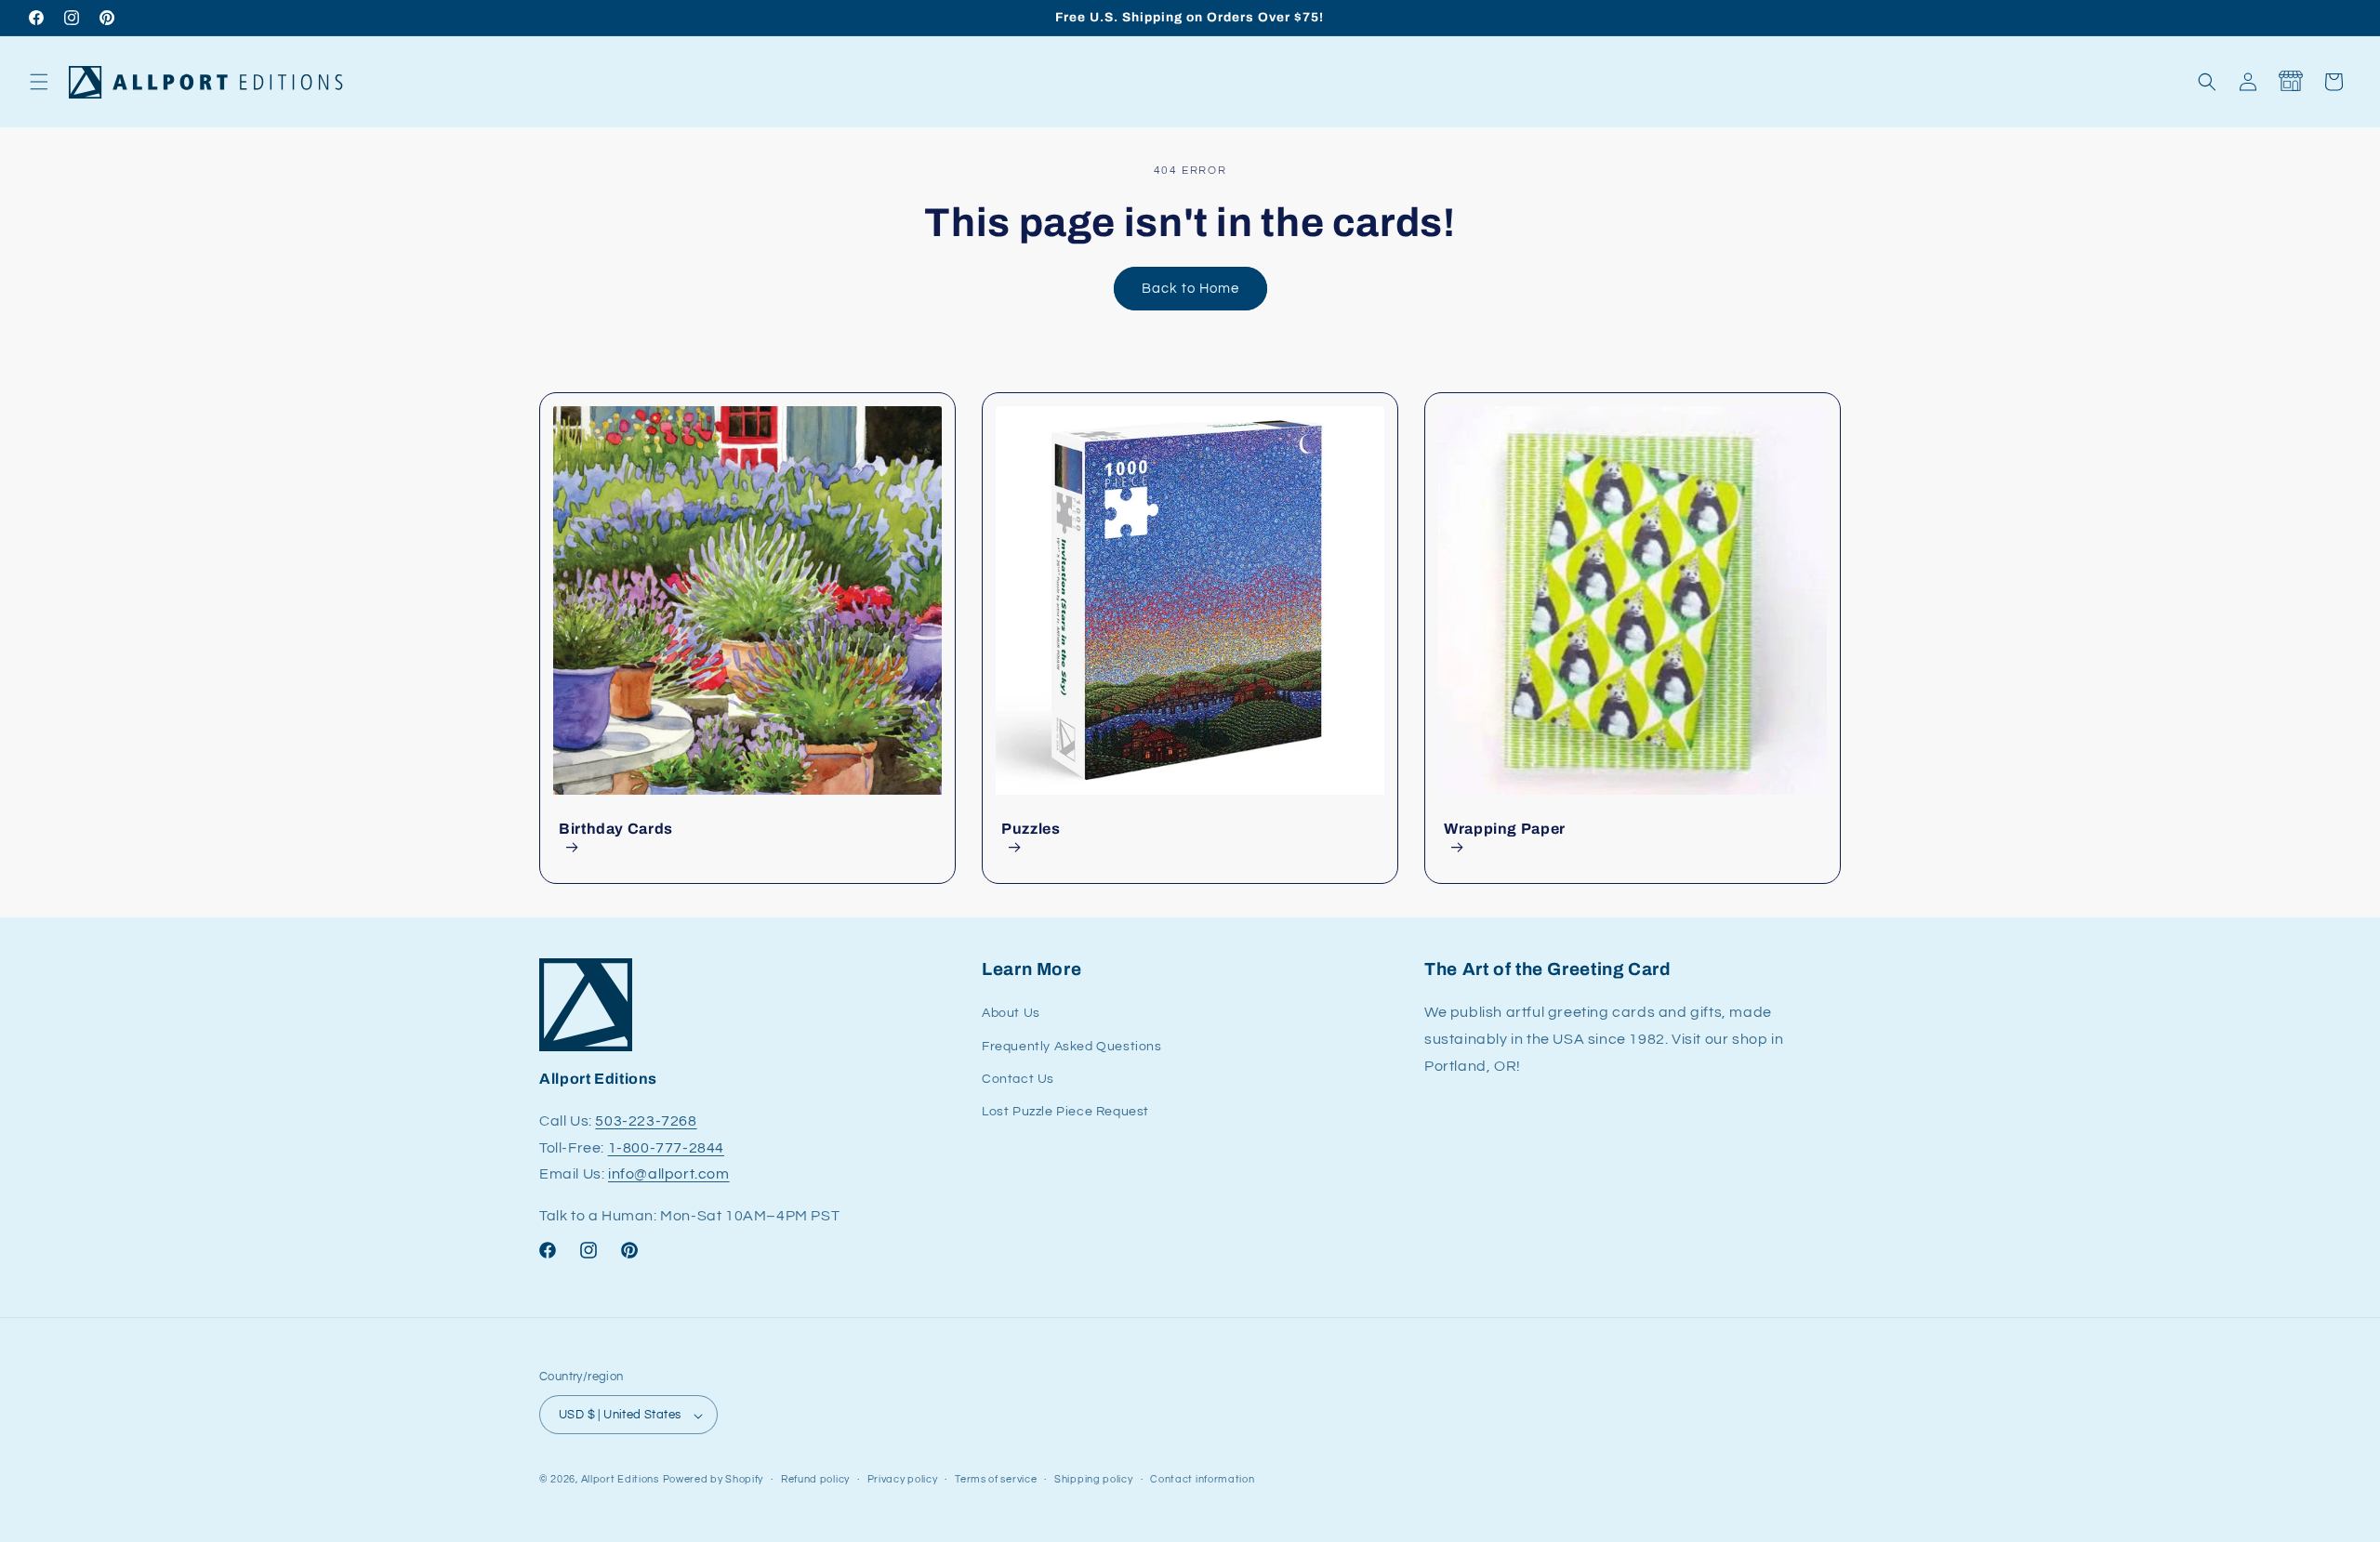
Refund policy (815, 1479)
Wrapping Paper (1505, 829)
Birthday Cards (616, 829)
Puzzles (1031, 829)
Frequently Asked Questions (1072, 1047)
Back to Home (1190, 289)
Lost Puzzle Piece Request (1065, 1112)
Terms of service (996, 1479)
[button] (39, 82)
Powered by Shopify (714, 1480)
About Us (1011, 1014)
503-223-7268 (646, 1121)
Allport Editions (620, 1480)
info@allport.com (669, 1175)
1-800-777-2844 (666, 1148)
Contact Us (1018, 1079)
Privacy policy (903, 1479)
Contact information (1202, 1479)
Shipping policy (1094, 1479)
